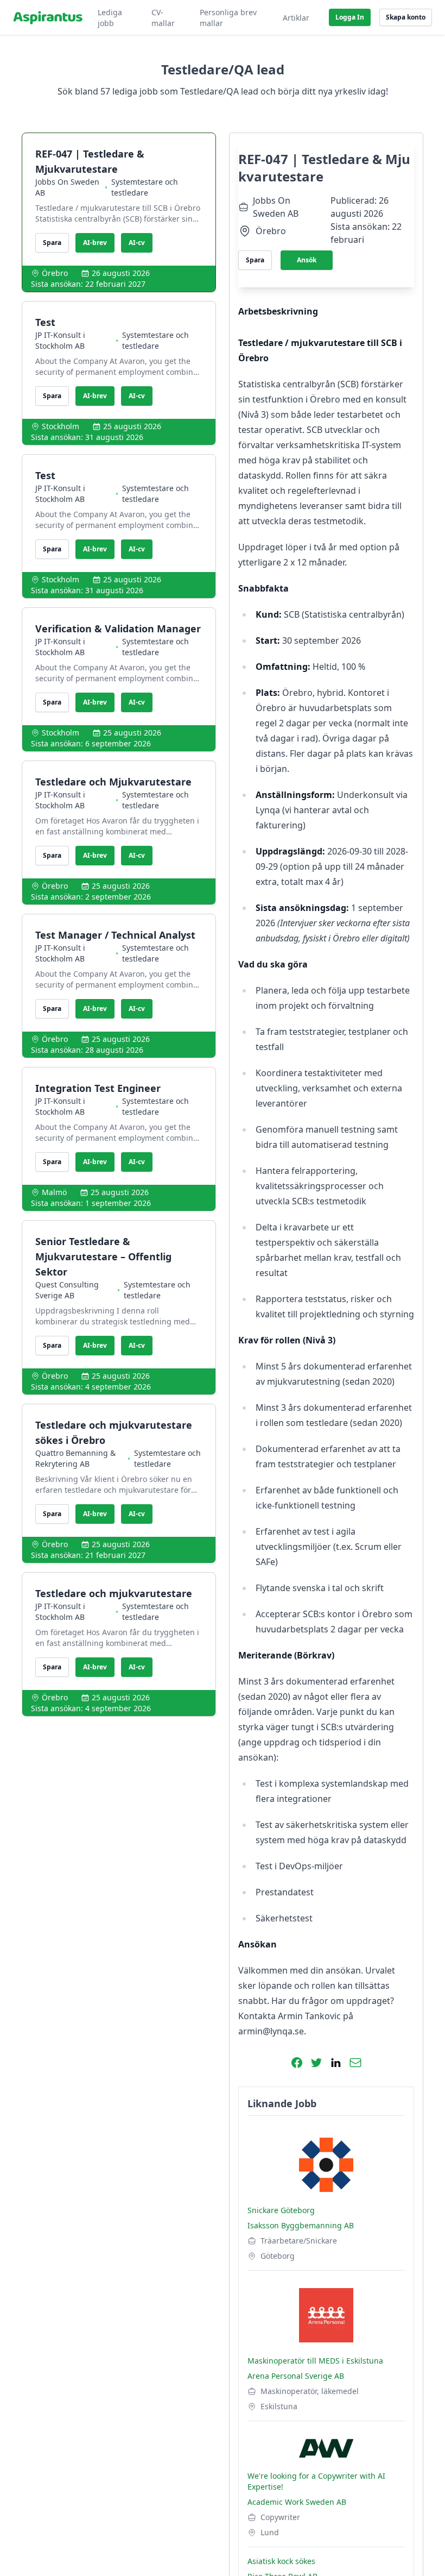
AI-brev (95, 243)
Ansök (307, 260)
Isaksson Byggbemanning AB (301, 2225)
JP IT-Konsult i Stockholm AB (60, 340)
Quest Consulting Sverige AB (67, 1290)
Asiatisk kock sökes (281, 2561)
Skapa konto (406, 17)
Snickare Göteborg (281, 2210)
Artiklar (296, 18)
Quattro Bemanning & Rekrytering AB (75, 1458)
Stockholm (61, 426)
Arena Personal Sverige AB (296, 2376)
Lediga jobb (110, 18)
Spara (52, 243)
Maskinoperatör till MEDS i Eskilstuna (315, 2361)
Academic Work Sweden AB (297, 2502)
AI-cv (137, 243)
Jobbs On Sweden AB (67, 187)
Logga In (350, 17)
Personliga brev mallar (228, 18)
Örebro (55, 273)
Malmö (54, 1192)
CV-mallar (163, 18)
